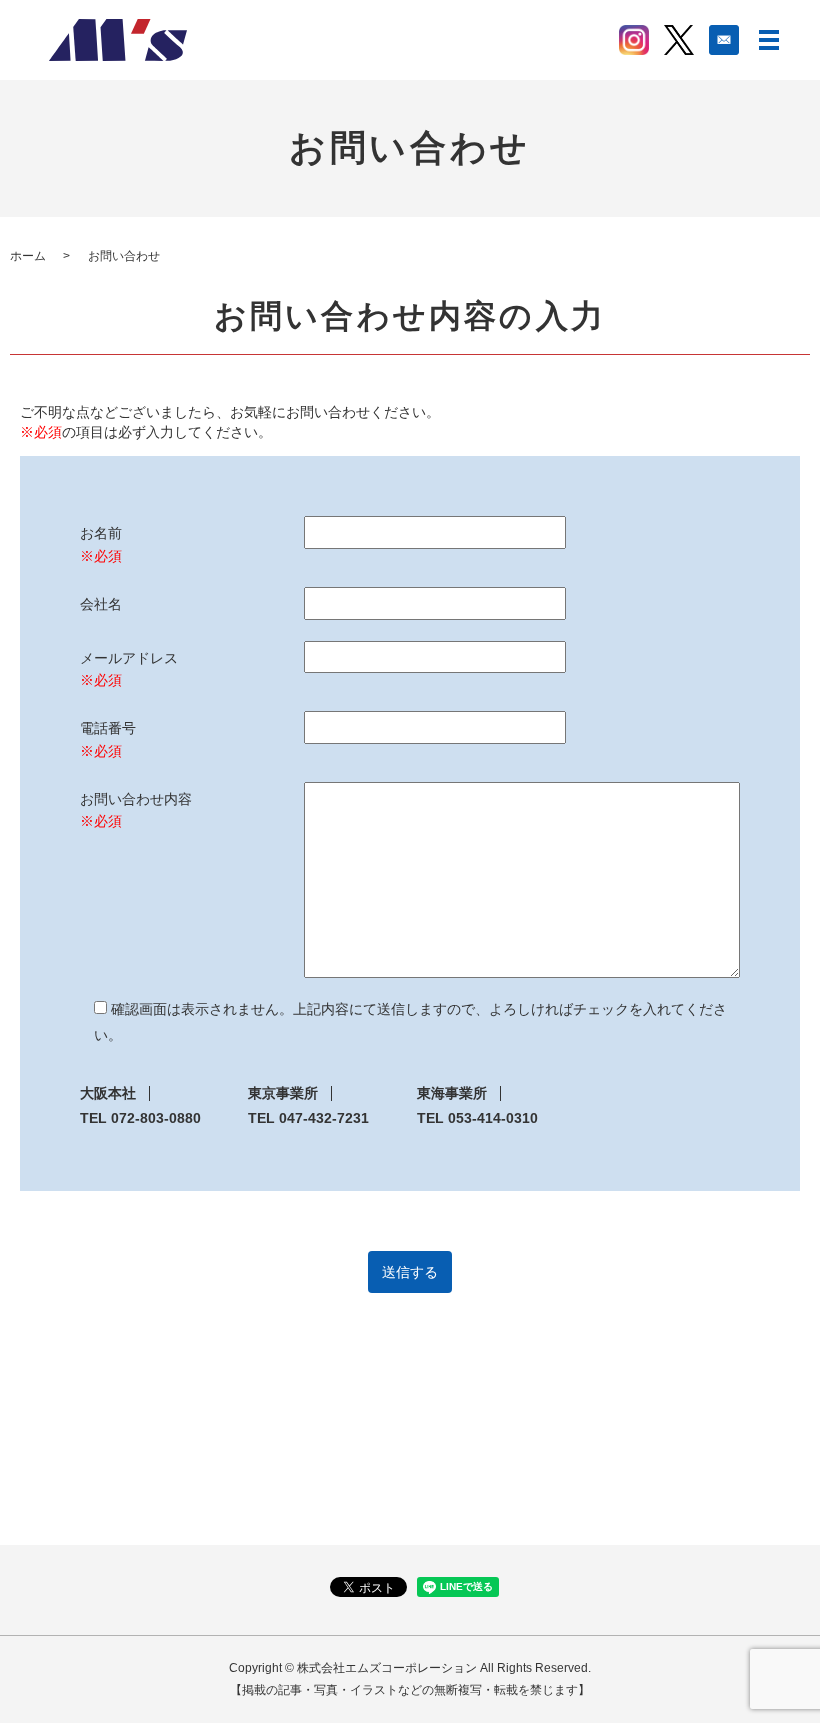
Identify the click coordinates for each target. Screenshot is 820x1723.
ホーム (28, 256)
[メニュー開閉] (769, 40)
